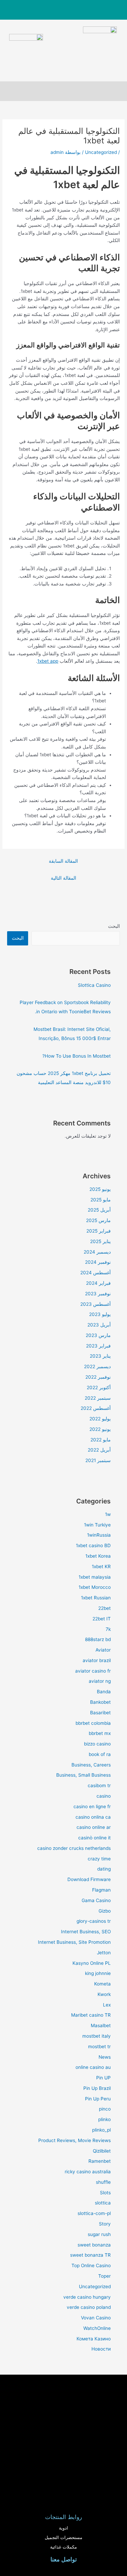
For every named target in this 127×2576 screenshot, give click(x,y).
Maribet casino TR (91, 2015)
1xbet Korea (98, 1556)
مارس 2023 (98, 1335)
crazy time (99, 1859)
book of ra (100, 1754)
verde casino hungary (87, 2297)
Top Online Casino (91, 2265)
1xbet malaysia (95, 1577)
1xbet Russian (96, 1598)
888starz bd (98, 1639)
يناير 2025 (100, 1241)
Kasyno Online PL (92, 1963)
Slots (105, 2193)
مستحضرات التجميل (63, 2538)
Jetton (104, 1953)
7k (108, 1629)
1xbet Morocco (95, 1587)
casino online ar (94, 1827)
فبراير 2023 (98, 1346)
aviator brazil (97, 1660)
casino (104, 1796)
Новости (101, 2349)
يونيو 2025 (100, 1189)
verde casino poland (89, 2307)
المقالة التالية (63, 878)
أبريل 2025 (99, 1210)
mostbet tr (99, 2046)
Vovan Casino (96, 2318)
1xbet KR (101, 1566)
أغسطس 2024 (96, 1273)
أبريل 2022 (99, 1450)
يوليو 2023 (100, 1314)
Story (105, 2224)
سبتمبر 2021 (98, 1460)
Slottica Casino (94, 985)
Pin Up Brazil (97, 2088)
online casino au (93, 2067)
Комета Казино (94, 2339)
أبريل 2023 (99, 1325)
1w (108, 1514)
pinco (105, 2109)
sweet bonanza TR (90, 2255)
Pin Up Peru (98, 2099)
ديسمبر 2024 (97, 1252)
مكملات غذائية (63, 2547)
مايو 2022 (101, 1440)
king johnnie (98, 1973)
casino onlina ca (93, 1817)
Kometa (102, 1984)
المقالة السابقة (63, 861)
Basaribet (100, 1713)
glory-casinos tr (94, 1921)
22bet (104, 1608)
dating (104, 1869)
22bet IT (102, 1619)
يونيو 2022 (100, 1429)
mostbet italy (97, 2036)
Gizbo (105, 1911)
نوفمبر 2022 (98, 1377)
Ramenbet (100, 2161)
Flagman (101, 1890)
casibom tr (99, 1785)
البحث (114, 926)
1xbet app (48, 661)
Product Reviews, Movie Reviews (75, 2140)
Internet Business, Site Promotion (74, 1942)
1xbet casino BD (93, 1545)
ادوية (63, 2528)
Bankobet (100, 1702)
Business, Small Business (83, 1775)
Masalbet (101, 2025)
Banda (104, 1692)
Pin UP (103, 2078)
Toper (104, 2276)
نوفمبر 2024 (98, 1262)
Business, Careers (91, 1765)
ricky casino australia (88, 2172)
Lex (107, 2005)
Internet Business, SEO (86, 1932)
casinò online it (94, 1838)
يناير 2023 (100, 1356)
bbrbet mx (100, 1733)
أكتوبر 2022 (99, 1387)
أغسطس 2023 (96, 1304)
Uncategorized (101, 152)
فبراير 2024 (98, 1283)
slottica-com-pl (94, 2213)
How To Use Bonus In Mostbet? (77, 1056)
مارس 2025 (98, 1220)
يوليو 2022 (100, 1419)
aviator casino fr (93, 1671)
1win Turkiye (97, 1525)
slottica (103, 2203)
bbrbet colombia (93, 1723)
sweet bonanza (94, 2245)
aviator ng (100, 1681)
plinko (104, 2119)
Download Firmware (89, 1879)
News (105, 2057)
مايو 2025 (101, 1200)
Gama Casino (96, 1900)
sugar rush (99, 2234)
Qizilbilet (102, 2151)
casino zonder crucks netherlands (74, 1848)
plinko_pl (101, 2130)
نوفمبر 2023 (98, 1294)
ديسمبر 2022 (97, 1366)
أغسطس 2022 (96, 1408)
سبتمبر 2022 (98, 1398)
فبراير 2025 (99, 1231)
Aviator (103, 1650)
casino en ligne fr (92, 1806)
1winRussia (99, 1535)
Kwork (104, 1994)
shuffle (103, 2182)
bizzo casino (97, 1744)
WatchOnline (97, 2328)
